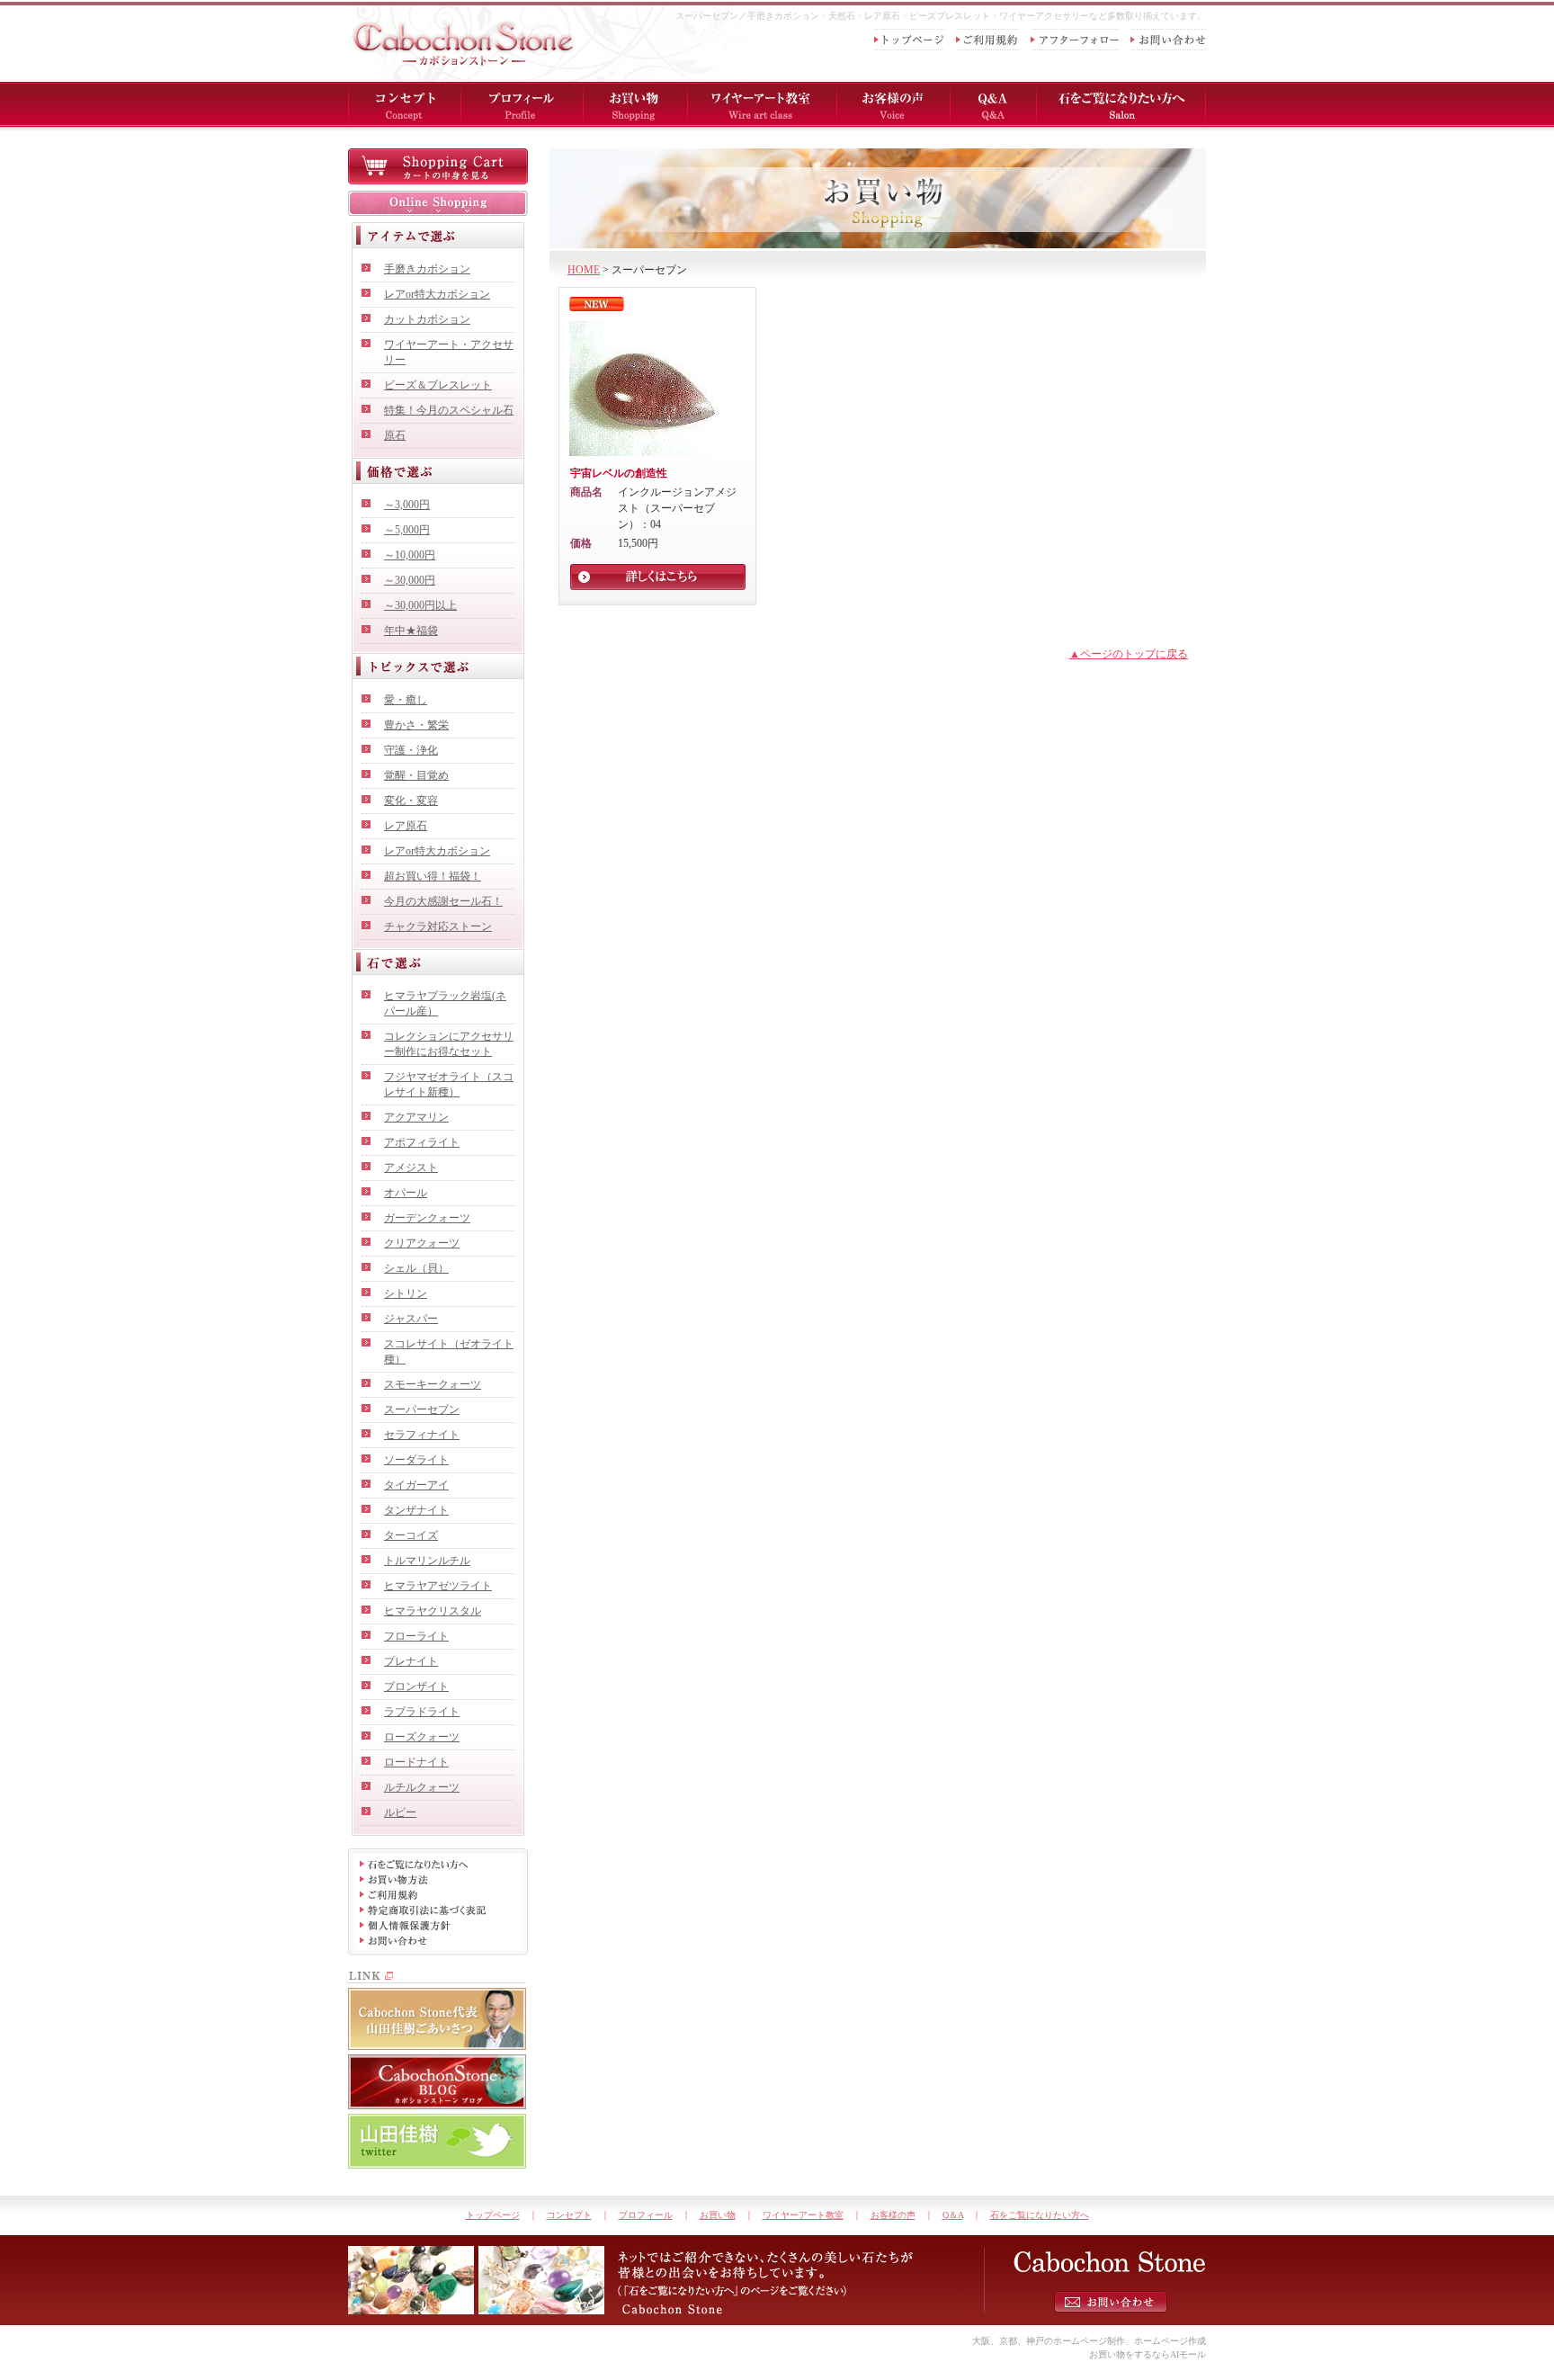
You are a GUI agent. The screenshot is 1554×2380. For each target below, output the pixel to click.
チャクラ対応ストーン (438, 926)
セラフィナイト (422, 1435)
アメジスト (411, 1168)
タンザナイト (416, 1510)
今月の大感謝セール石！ (443, 901)
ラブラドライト (422, 1712)
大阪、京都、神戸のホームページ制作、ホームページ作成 (1089, 2341)
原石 (395, 435)
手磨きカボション (427, 269)
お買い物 (718, 2215)
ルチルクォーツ (422, 1787)
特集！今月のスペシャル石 (449, 410)
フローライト (416, 1636)
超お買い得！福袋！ (433, 876)
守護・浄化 (411, 750)
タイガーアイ (416, 1485)
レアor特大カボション (437, 294)
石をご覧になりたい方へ (1040, 2215)
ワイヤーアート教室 (803, 2215)
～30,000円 (410, 580)
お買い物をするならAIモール (1148, 2354)
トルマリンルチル (427, 1561)
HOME (584, 270)
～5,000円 (407, 530)
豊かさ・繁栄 (416, 725)
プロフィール (646, 2215)
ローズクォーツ (422, 1737)
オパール (406, 1193)
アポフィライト (422, 1142)
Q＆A (953, 2215)
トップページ (493, 2215)
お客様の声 (893, 2215)
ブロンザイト (416, 1687)
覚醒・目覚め (416, 775)
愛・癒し (406, 700)
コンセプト (569, 2215)
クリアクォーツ (422, 1243)
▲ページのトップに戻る (1129, 654)
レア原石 (406, 826)
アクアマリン (416, 1117)
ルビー (400, 1812)
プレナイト (411, 1661)
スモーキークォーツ (433, 1384)
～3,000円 (407, 505)
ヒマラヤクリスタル (433, 1611)
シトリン (406, 1293)
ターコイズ (411, 1535)
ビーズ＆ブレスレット (438, 385)
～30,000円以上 (420, 605)
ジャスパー (411, 1319)
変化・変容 (411, 801)
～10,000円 (410, 555)
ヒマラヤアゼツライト (438, 1586)
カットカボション (427, 319)
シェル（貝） (416, 1268)
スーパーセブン (422, 1409)
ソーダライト (416, 1460)
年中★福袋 (411, 631)
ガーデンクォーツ (427, 1218)
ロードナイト (416, 1762)
